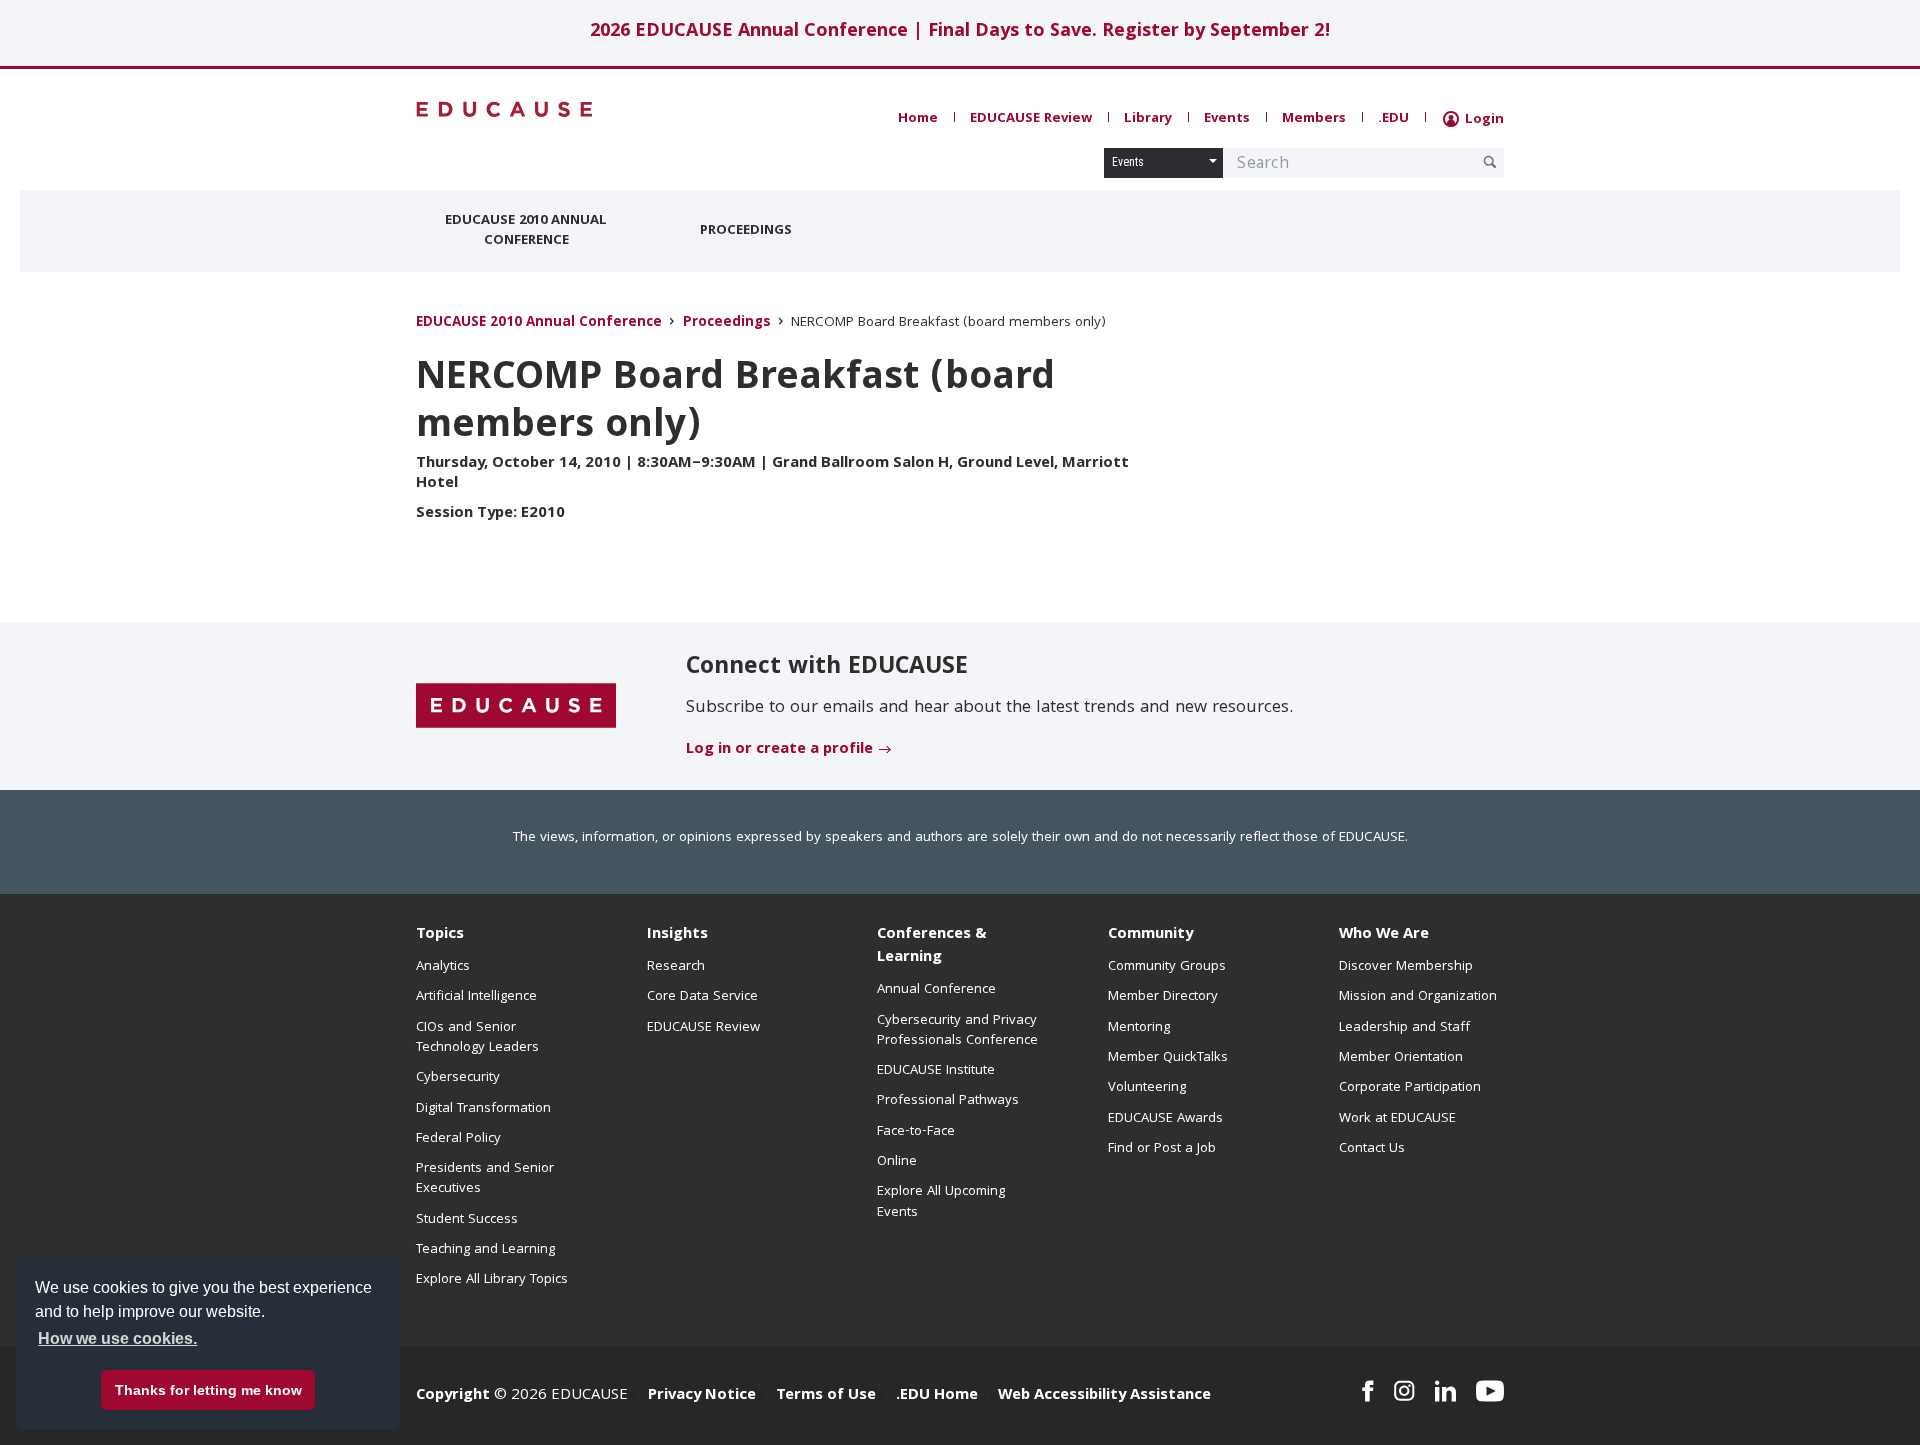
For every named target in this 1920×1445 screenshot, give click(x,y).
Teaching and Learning (485, 1250)
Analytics (443, 967)
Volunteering (1147, 1088)
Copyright (453, 1396)
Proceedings (746, 231)
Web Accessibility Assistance (1104, 1396)
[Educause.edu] (516, 707)
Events (1227, 119)
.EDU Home (937, 1396)
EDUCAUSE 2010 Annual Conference (526, 231)
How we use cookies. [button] (117, 1338)
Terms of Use (826, 1396)
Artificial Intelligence (476, 997)
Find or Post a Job (1162, 1149)
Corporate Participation (1410, 1088)
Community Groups (1167, 967)
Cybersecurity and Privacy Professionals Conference (957, 1031)
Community (1150, 935)
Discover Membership (1406, 967)
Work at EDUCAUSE (1397, 1119)
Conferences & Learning (932, 946)
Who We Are (1384, 935)
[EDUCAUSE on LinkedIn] (1446, 1391)
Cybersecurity (458, 1078)
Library (1148, 119)
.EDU (1393, 119)
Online (897, 1162)
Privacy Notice (702, 1396)
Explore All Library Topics (492, 1280)
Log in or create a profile (779, 750)
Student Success (467, 1220)
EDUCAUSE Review (1031, 119)
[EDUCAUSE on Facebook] (1367, 1391)
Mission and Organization (1418, 997)
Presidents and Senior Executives (485, 1179)
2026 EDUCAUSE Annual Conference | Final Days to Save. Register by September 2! (960, 32)
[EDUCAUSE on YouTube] (1490, 1391)
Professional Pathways (948, 1101)
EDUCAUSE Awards (1165, 1119)
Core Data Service (702, 997)
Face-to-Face (916, 1132)
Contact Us (1372, 1149)
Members (1314, 119)
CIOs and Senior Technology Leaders (477, 1038)
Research (676, 967)
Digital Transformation (483, 1109)
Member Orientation (1401, 1058)
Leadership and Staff (1404, 1028)
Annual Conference (936, 990)
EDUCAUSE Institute (936, 1071)
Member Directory (1163, 997)
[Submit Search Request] (1490, 162)
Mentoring (1139, 1028)
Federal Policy (458, 1139)
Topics (440, 935)
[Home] (505, 109)
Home (918, 119)
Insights (677, 935)
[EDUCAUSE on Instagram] (1404, 1391)
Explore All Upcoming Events (941, 1202)
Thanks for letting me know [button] (208, 1390)
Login (1482, 120)
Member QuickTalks (1168, 1058)
